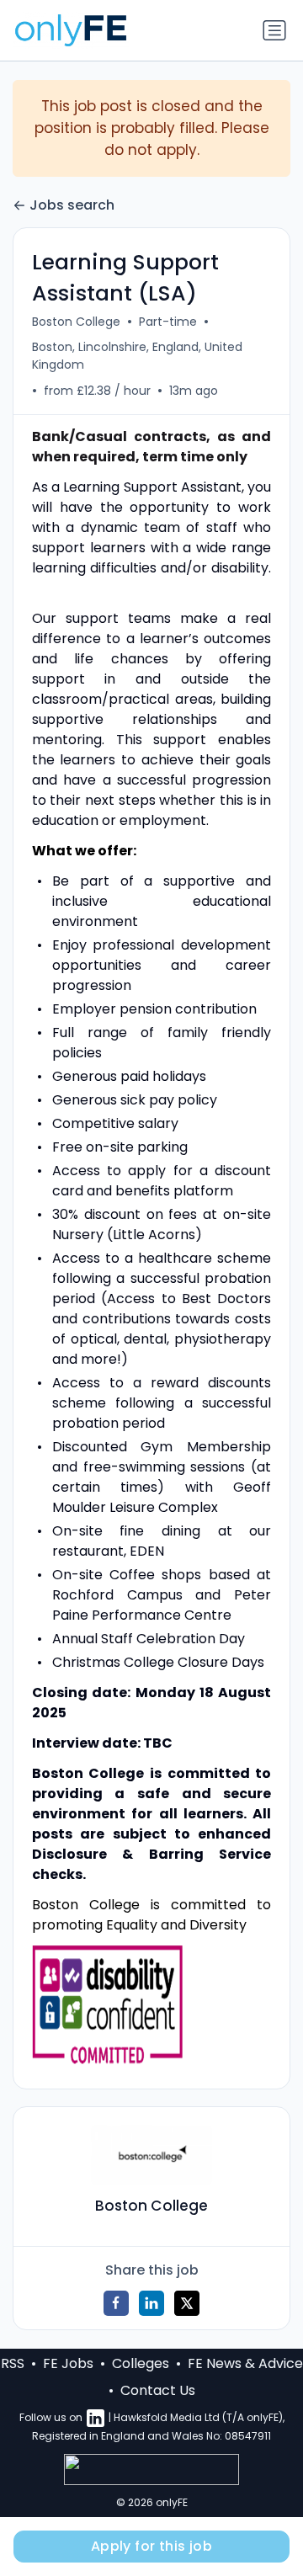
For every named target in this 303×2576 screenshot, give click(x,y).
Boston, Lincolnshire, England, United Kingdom (137, 356)
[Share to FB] (116, 2303)
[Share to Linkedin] (151, 2303)
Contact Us (158, 2390)
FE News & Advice (245, 2363)
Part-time (168, 322)
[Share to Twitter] (187, 2303)
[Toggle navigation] (274, 30)
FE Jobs (68, 2363)
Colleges (141, 2363)
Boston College (76, 322)
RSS (13, 2363)
